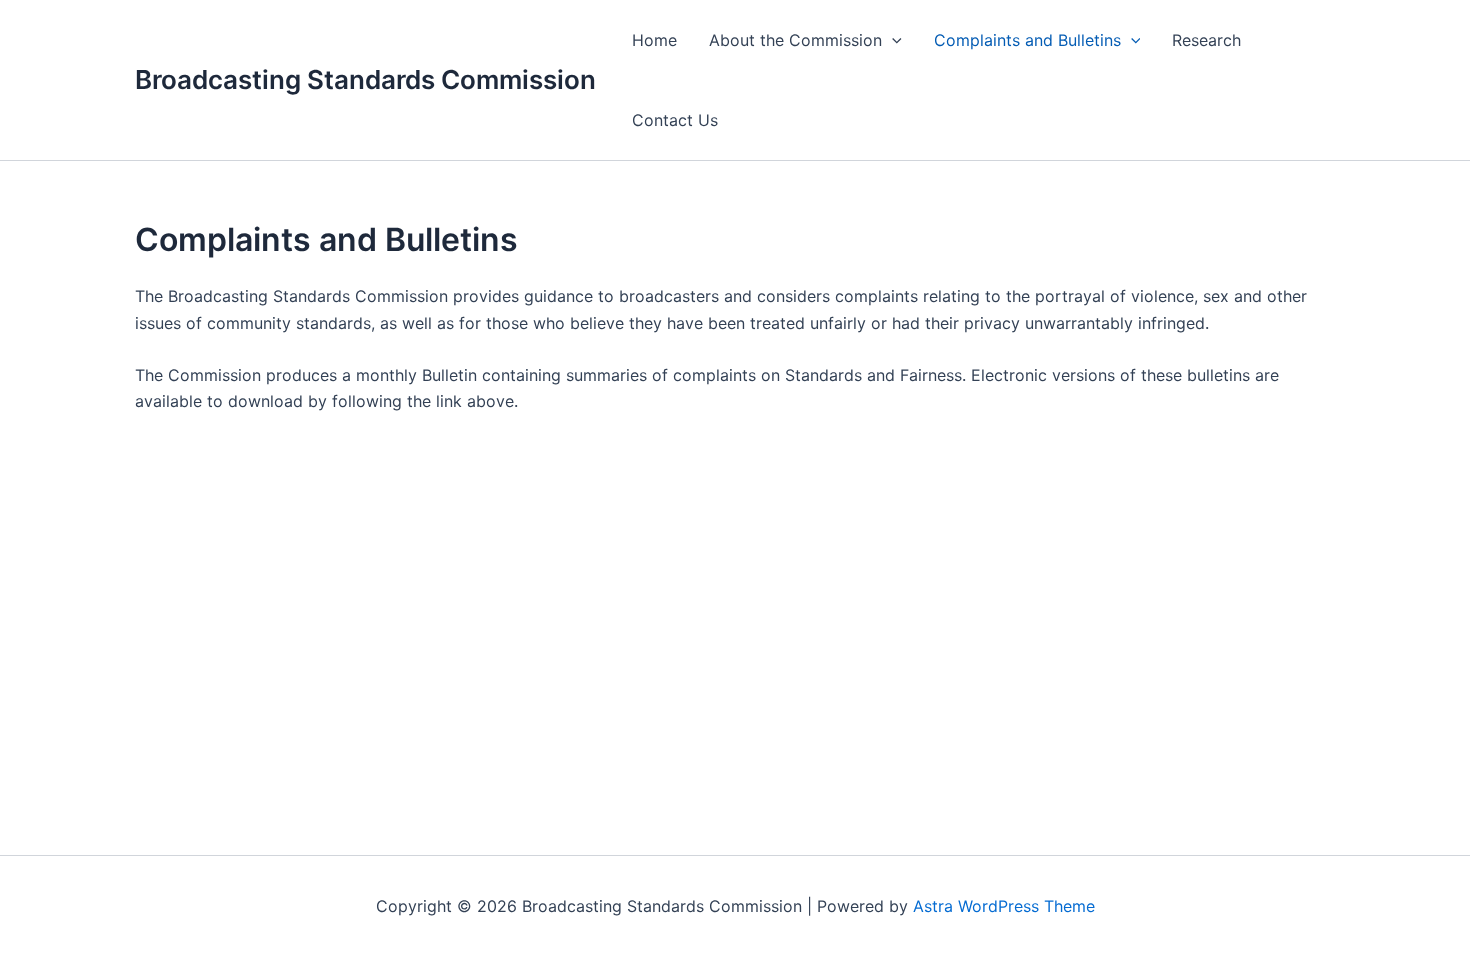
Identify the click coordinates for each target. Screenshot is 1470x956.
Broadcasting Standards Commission (365, 79)
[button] (892, 40)
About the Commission (795, 40)
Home (654, 40)
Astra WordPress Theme (1004, 906)
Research (1206, 40)
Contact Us (675, 120)
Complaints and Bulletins (1027, 40)
